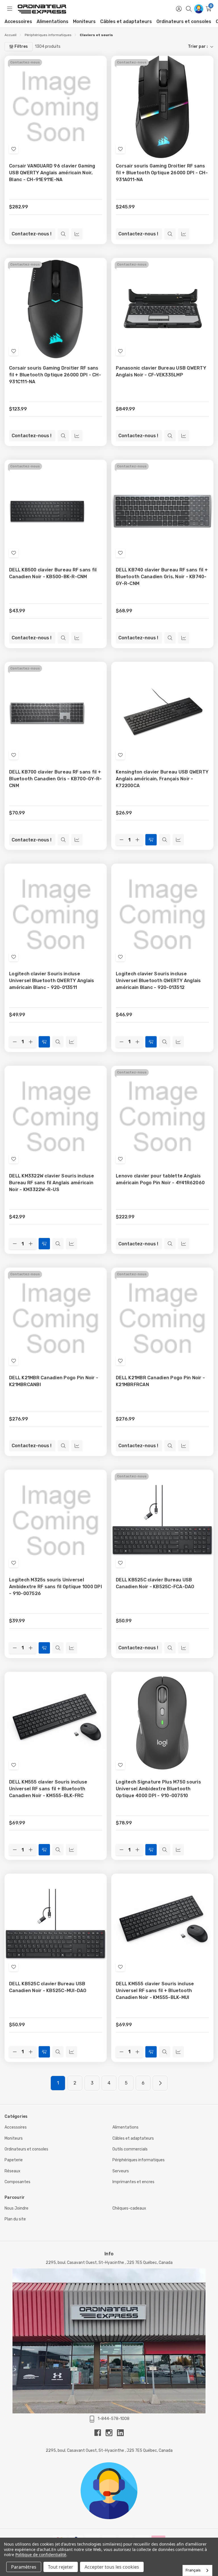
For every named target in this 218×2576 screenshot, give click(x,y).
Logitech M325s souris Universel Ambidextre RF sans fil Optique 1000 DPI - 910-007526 (55, 1587)
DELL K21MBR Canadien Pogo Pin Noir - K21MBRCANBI (54, 1381)
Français (193, 2570)
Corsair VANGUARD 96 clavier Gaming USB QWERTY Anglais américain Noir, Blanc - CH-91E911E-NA (52, 173)
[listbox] (139, 47)
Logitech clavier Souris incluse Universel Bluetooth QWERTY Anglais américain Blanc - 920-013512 (158, 981)
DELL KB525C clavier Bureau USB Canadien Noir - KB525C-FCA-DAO (155, 1583)
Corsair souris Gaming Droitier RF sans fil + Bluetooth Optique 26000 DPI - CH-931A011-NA (162, 173)
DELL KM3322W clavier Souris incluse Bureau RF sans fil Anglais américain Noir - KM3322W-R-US (52, 1183)
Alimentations (53, 21)
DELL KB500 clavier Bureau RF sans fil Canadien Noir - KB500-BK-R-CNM (53, 573)
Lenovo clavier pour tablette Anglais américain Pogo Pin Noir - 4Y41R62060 (160, 1179)
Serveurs (121, 2171)
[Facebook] (100, 2433)
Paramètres (24, 2567)
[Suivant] (160, 2083)
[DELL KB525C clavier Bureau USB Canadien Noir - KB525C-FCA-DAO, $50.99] (162, 1521)
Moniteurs (84, 21)
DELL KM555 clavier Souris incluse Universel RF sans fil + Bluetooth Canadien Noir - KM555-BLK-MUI (155, 1991)
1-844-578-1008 (114, 2419)
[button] (109, 2491)
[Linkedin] (120, 2433)
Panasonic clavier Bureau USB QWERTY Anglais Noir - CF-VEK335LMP (161, 371)
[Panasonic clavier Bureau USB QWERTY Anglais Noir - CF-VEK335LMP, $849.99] (162, 309)
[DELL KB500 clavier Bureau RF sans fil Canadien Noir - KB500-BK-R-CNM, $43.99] (56, 511)
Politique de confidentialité (41, 2555)
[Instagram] (111, 2433)
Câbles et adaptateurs (126, 21)
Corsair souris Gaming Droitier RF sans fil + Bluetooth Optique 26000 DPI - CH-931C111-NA (55, 375)
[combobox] (197, 2570)
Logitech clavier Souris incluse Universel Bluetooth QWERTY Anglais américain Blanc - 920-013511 (52, 981)
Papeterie (14, 2160)
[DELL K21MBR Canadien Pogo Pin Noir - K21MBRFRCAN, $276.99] (162, 1319)
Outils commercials (130, 2149)
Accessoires (18, 21)
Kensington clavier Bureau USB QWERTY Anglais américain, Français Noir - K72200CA (162, 779)
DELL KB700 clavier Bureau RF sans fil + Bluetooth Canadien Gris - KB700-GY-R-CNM (55, 779)
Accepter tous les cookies (112, 2567)
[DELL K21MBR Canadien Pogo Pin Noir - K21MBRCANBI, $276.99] (56, 1319)
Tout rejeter (61, 2567)
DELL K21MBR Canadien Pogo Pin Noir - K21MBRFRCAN (160, 1381)
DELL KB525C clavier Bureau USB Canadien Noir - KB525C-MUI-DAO (48, 1987)
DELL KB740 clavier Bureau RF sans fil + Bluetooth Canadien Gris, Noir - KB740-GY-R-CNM (162, 577)
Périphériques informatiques (139, 2160)
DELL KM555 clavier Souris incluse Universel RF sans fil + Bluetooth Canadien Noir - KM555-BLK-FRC (48, 1789)
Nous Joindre (16, 2208)
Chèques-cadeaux (129, 2208)
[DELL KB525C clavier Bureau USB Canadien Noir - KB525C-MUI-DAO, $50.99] (56, 1925)
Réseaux (12, 2171)
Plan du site (15, 2219)
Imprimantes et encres (133, 2182)
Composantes (17, 2182)
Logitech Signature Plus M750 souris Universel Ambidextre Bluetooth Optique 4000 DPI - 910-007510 (158, 1789)
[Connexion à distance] (199, 9)
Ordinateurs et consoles (184, 21)
